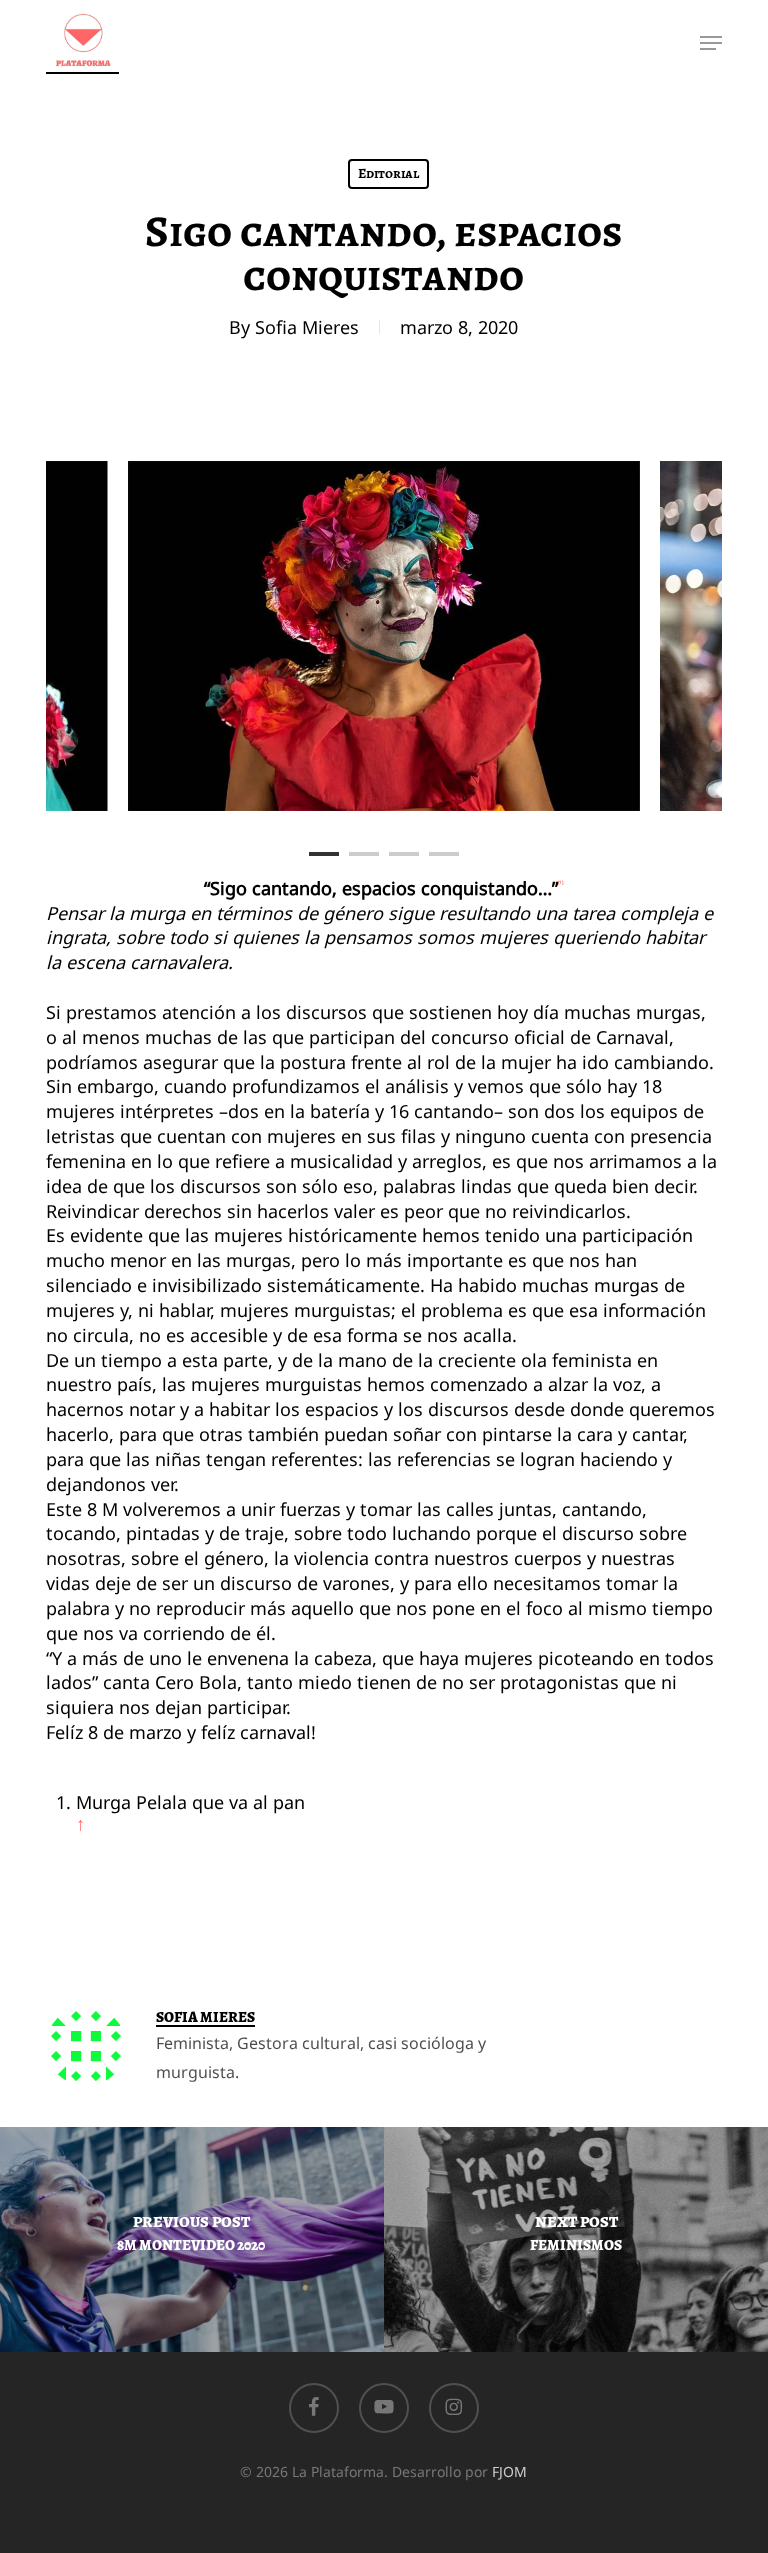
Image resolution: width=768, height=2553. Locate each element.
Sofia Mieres (307, 327)
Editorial (388, 173)
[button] (711, 43)
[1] (560, 882)
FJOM (509, 2471)
